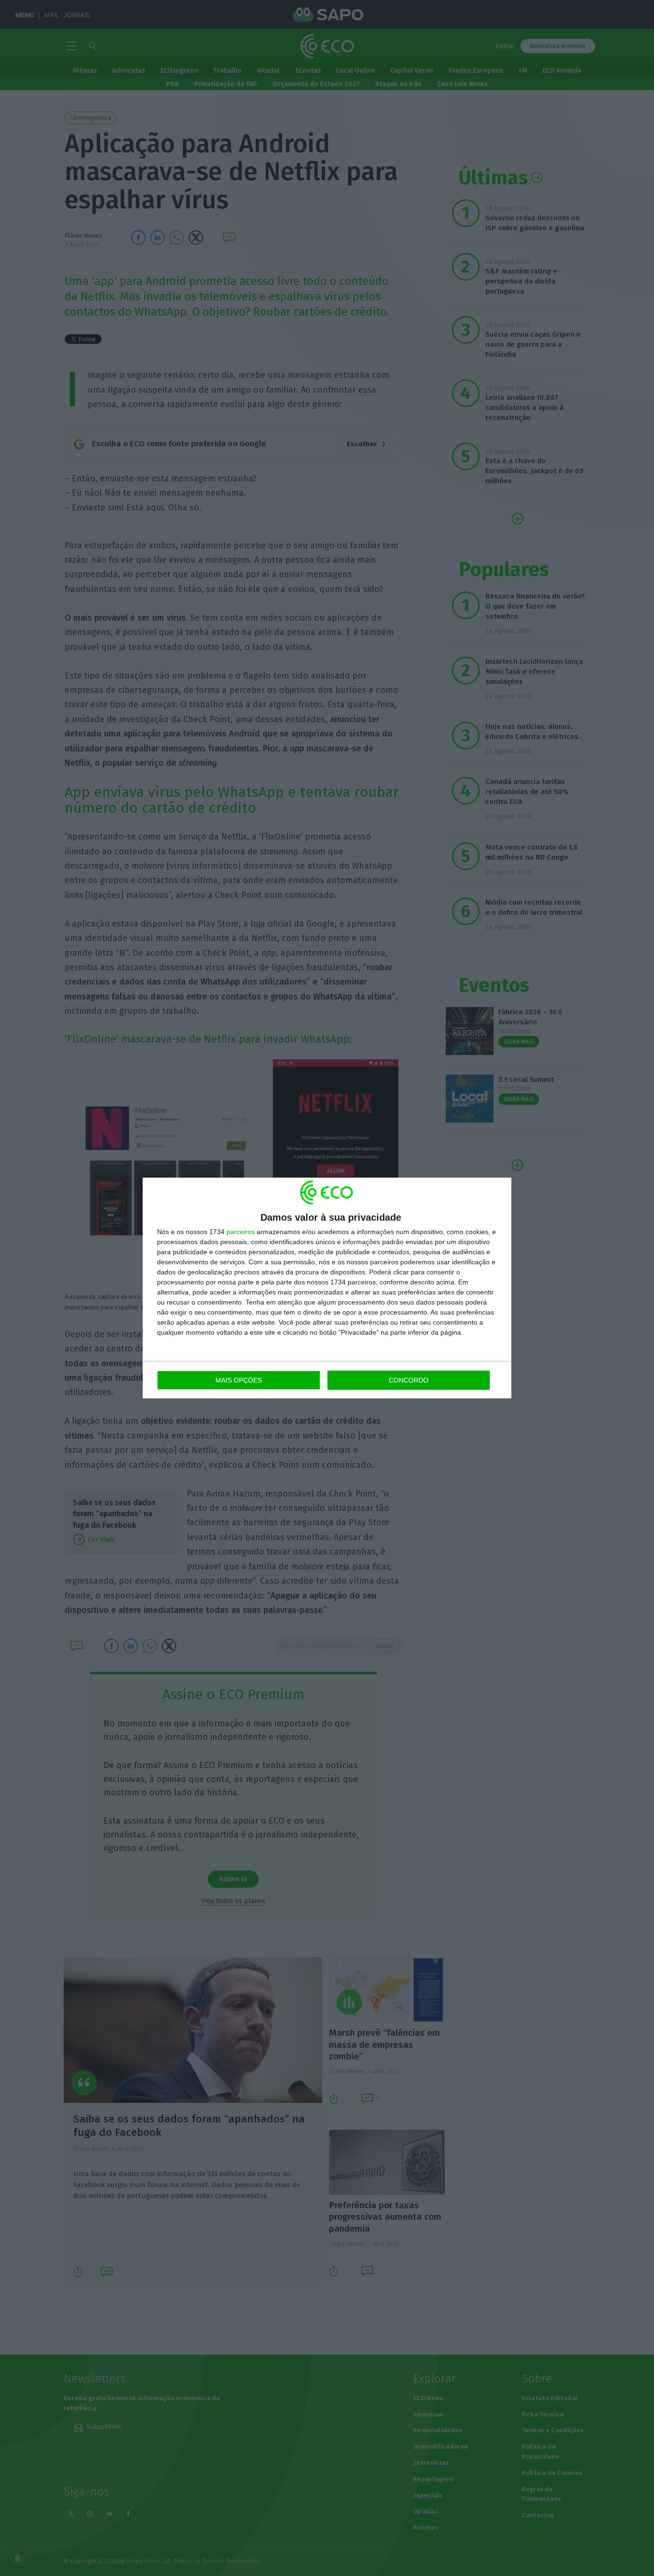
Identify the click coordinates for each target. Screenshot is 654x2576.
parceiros (241, 1232)
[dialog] (327, 1288)
